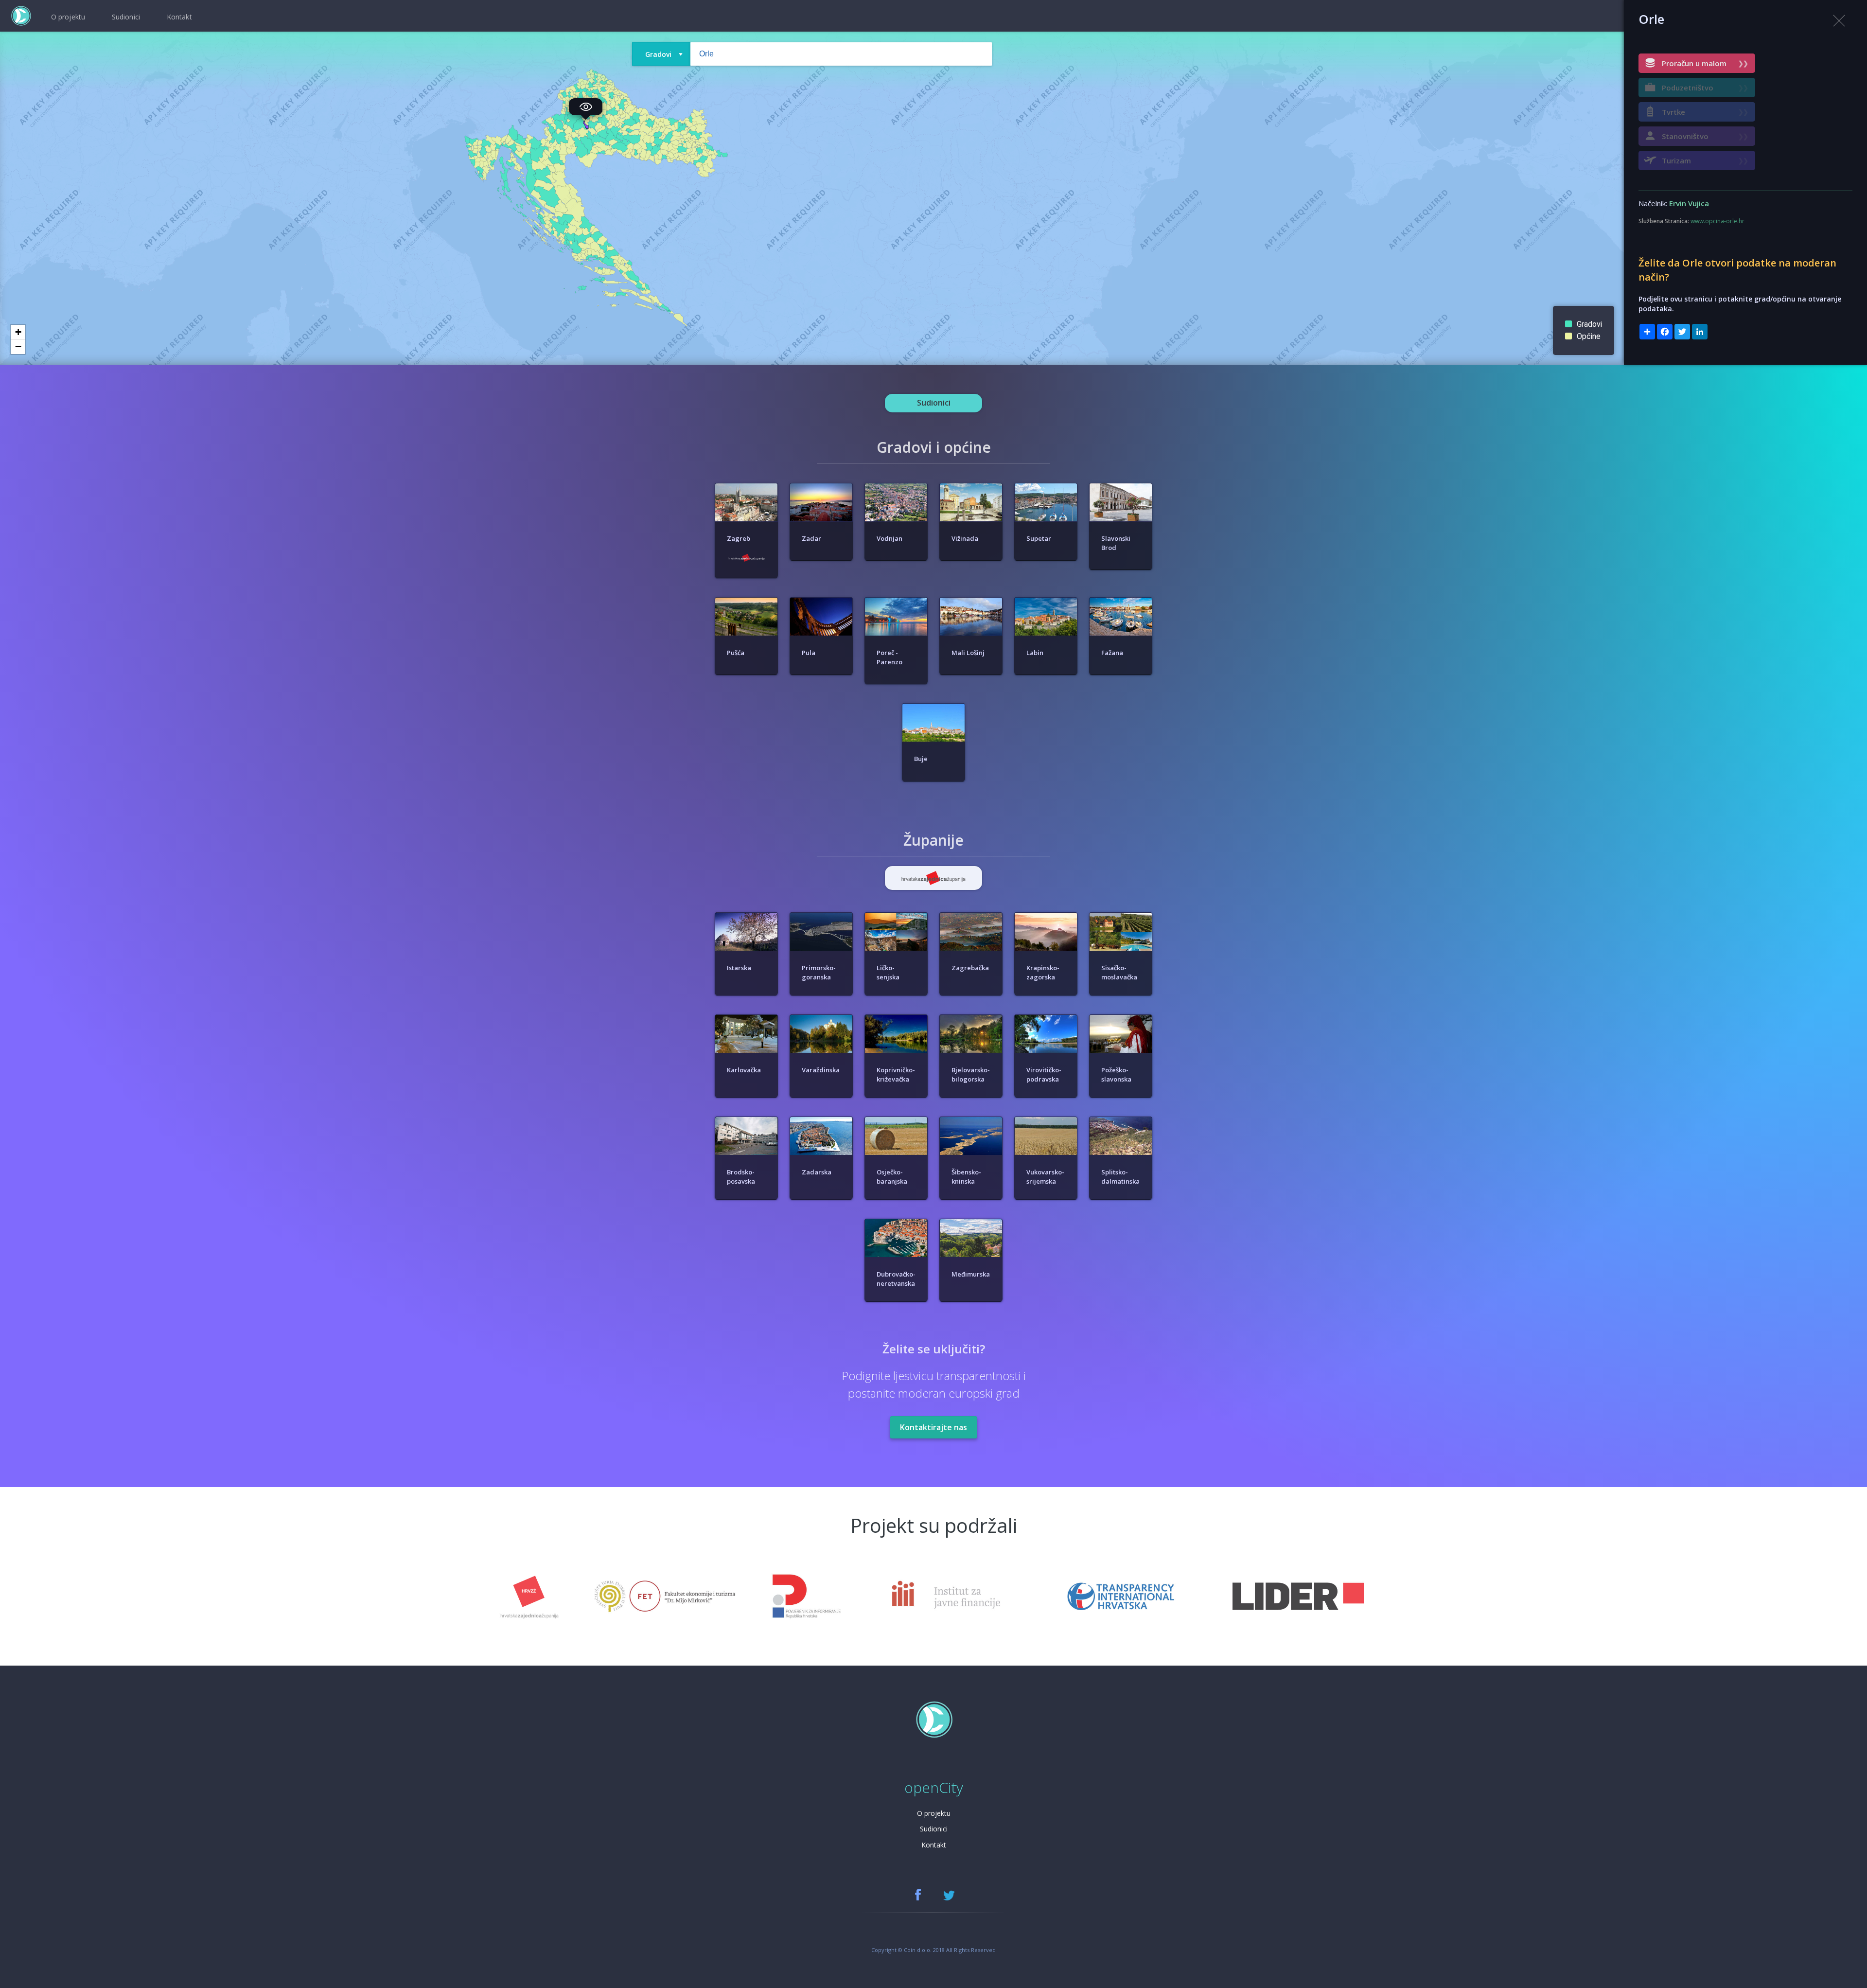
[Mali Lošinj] (972, 598)
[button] (18, 332)
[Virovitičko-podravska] (1047, 1015)
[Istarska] (747, 913)
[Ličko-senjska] (897, 913)
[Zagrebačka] (972, 913)
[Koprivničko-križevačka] (897, 1015)
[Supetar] (1047, 483)
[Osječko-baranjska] (897, 1117)
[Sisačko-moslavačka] (1121, 913)
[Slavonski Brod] (1121, 483)
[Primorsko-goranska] (822, 913)
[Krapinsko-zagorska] (1047, 913)
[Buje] (933, 704)
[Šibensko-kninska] (972, 1117)
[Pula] (822, 598)
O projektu (934, 1813)
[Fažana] (1121, 598)
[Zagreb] (747, 483)
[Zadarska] (822, 1117)
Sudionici (934, 1829)
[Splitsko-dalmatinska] (1121, 1117)
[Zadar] (822, 483)
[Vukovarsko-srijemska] (1047, 1117)
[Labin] (1047, 598)
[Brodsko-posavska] (747, 1117)
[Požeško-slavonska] (1121, 1015)
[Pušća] (747, 598)
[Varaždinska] (822, 1015)
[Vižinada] (972, 483)
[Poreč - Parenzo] (897, 598)
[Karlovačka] (747, 1015)
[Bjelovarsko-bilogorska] (972, 1015)
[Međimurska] (971, 1219)
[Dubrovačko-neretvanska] (897, 1219)
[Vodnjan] (897, 483)
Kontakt (934, 1845)
